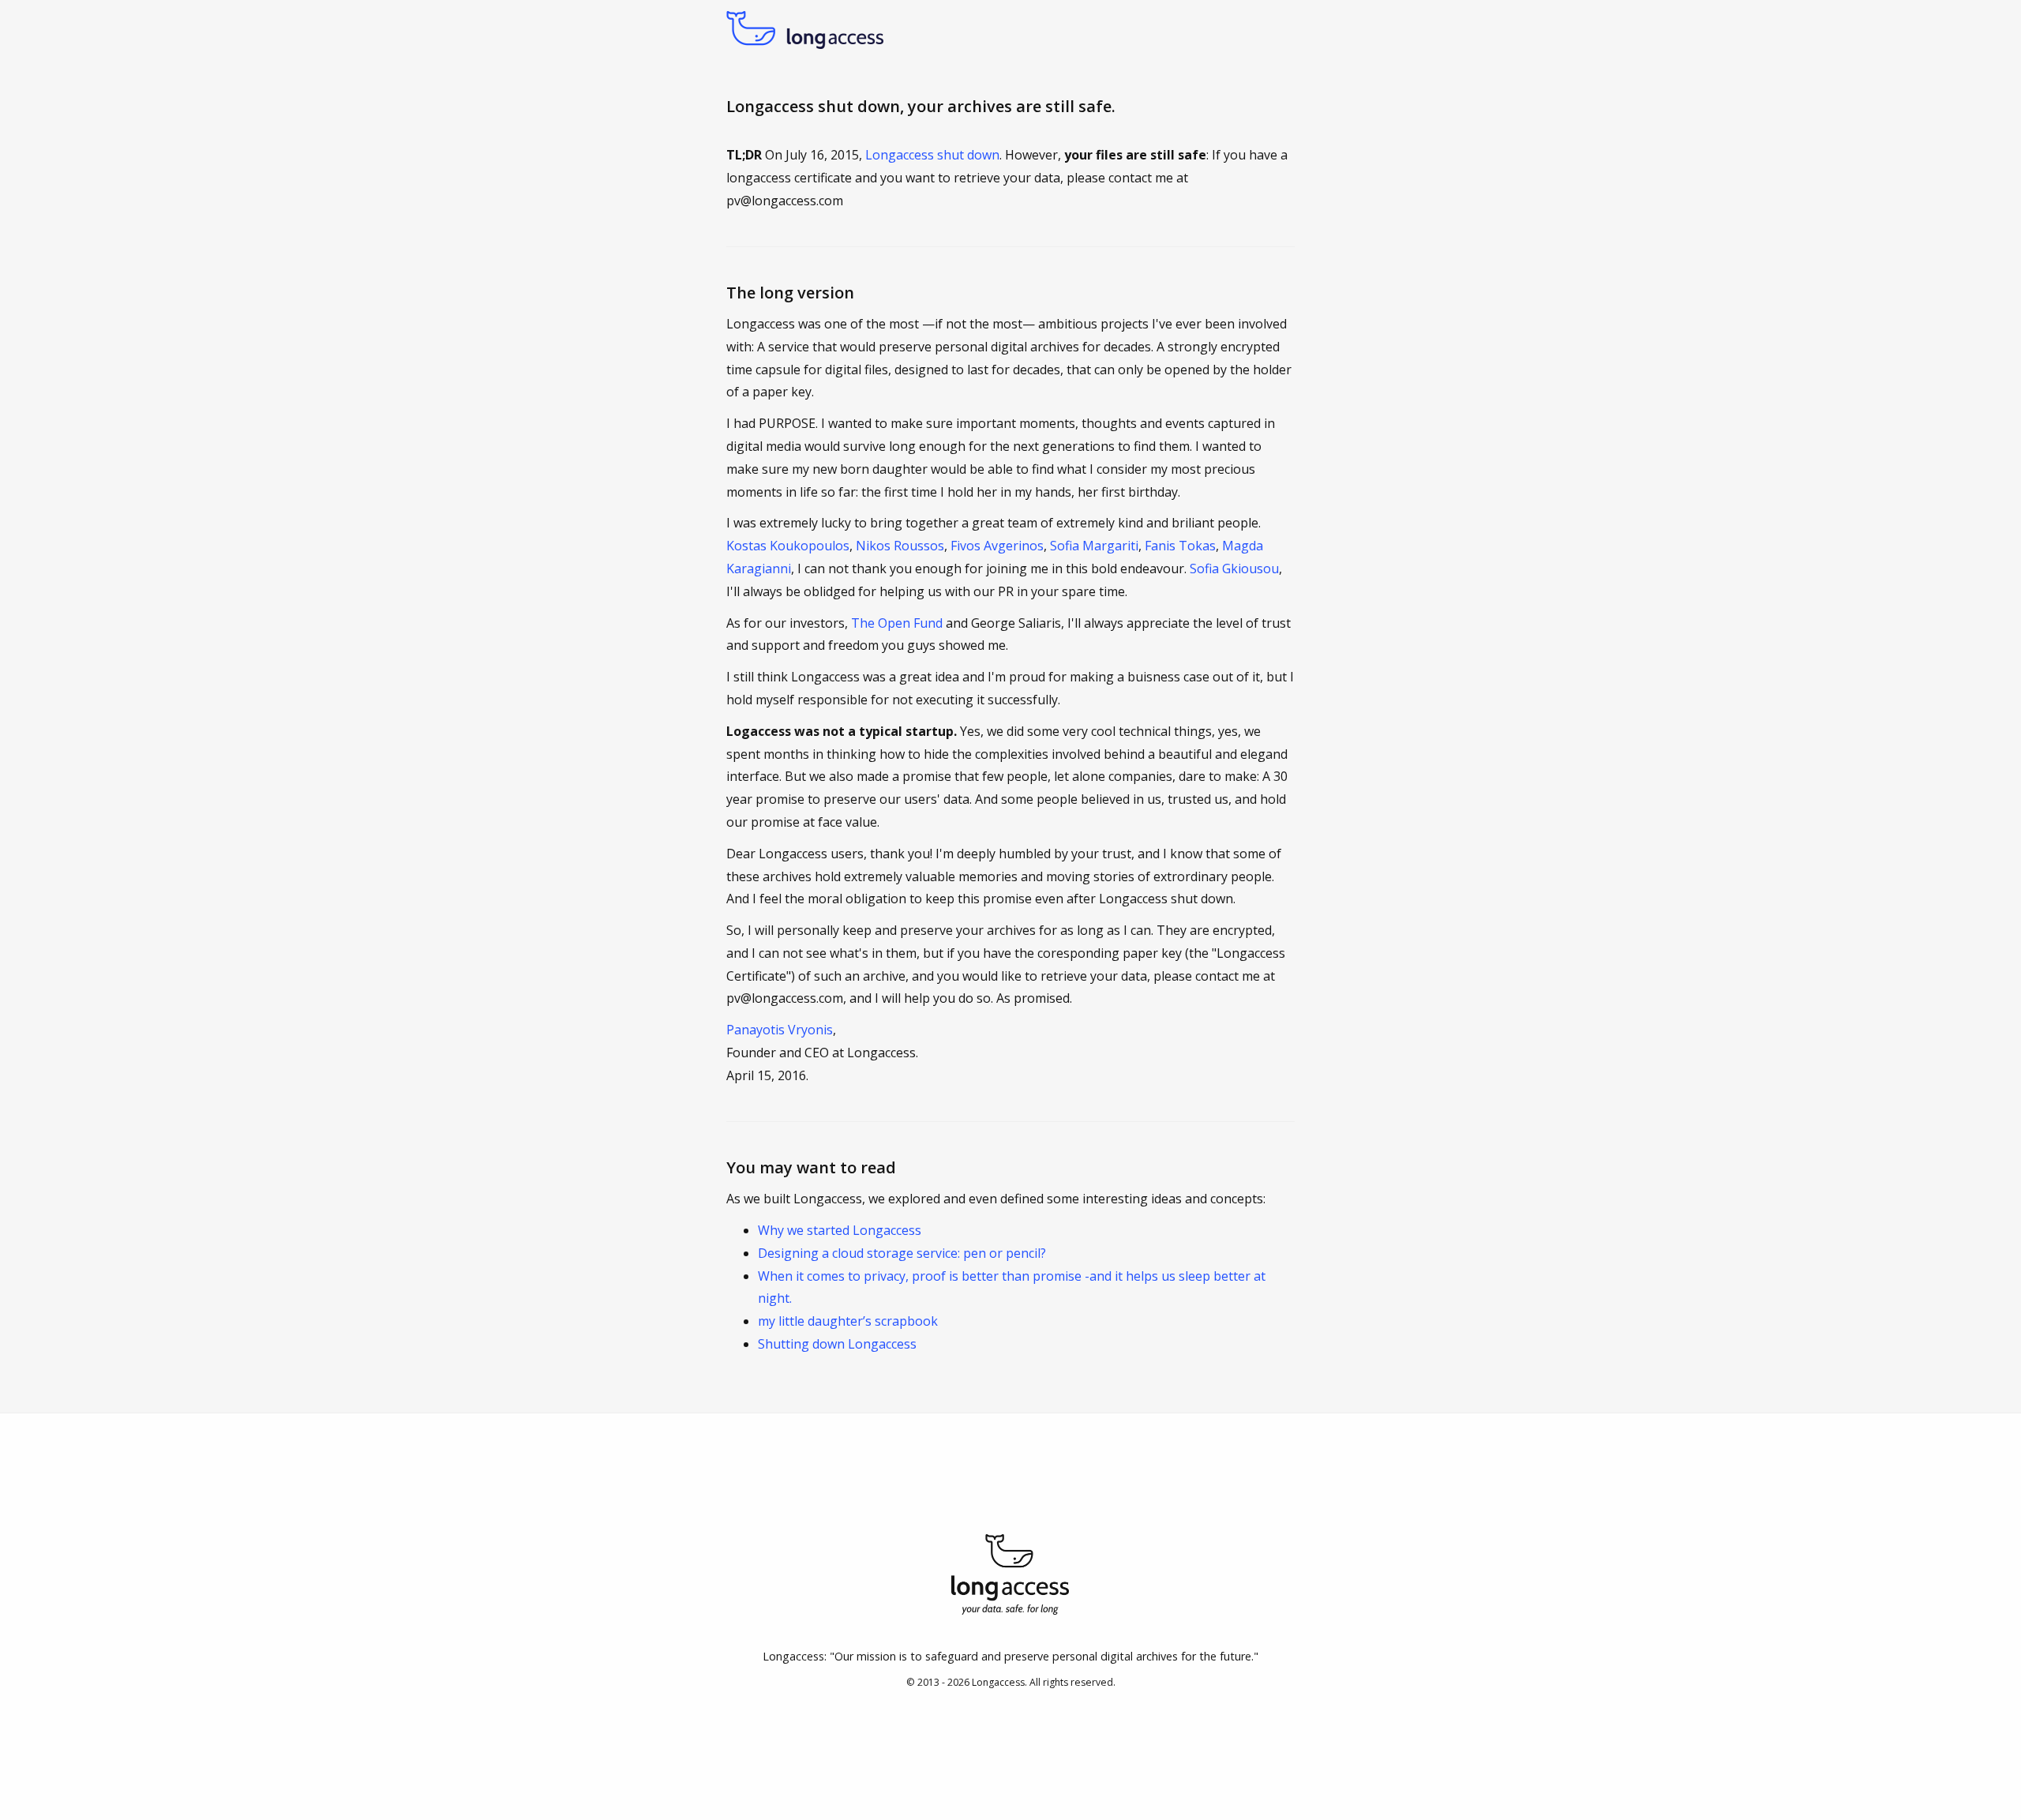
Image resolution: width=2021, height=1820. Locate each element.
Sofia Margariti (1094, 546)
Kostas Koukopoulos (788, 546)
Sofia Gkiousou (1234, 569)
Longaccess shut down (932, 155)
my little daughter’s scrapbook (848, 1321)
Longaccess (998, 1682)
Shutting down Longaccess (837, 1344)
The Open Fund (897, 623)
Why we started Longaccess (840, 1230)
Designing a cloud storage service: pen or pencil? (902, 1253)
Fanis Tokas (1180, 546)
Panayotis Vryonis (780, 1030)
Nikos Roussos (900, 546)
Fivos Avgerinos (997, 546)
